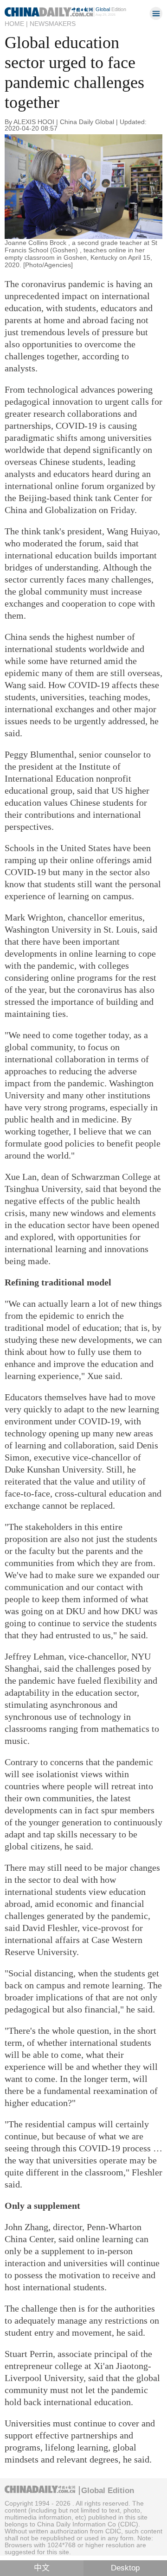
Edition (111, 9)
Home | (16, 24)
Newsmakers (53, 24)
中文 (42, 2568)
